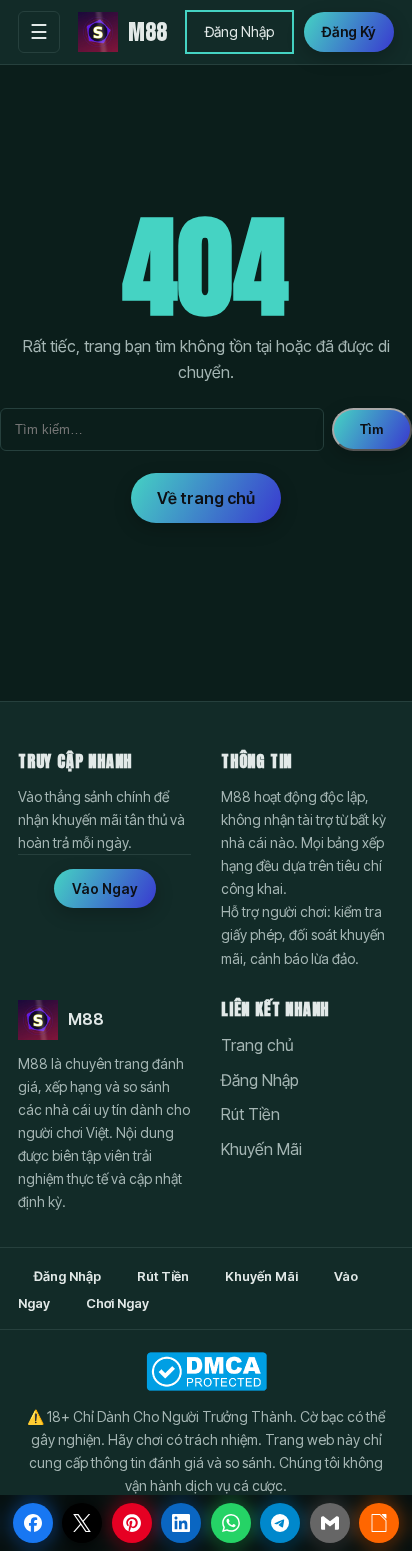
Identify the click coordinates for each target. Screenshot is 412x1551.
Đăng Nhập (239, 31)
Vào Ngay (105, 888)
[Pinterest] (132, 1523)
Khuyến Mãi (261, 1149)
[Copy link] (379, 1523)
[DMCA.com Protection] (206, 1371)
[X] (82, 1523)
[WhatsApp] (231, 1523)
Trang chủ (257, 1045)
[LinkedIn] (181, 1523)
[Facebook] (33, 1523)
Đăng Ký (349, 31)
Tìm (372, 429)
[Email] (330, 1523)
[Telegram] (280, 1523)
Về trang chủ (206, 498)
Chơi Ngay (117, 1303)
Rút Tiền (250, 1114)
